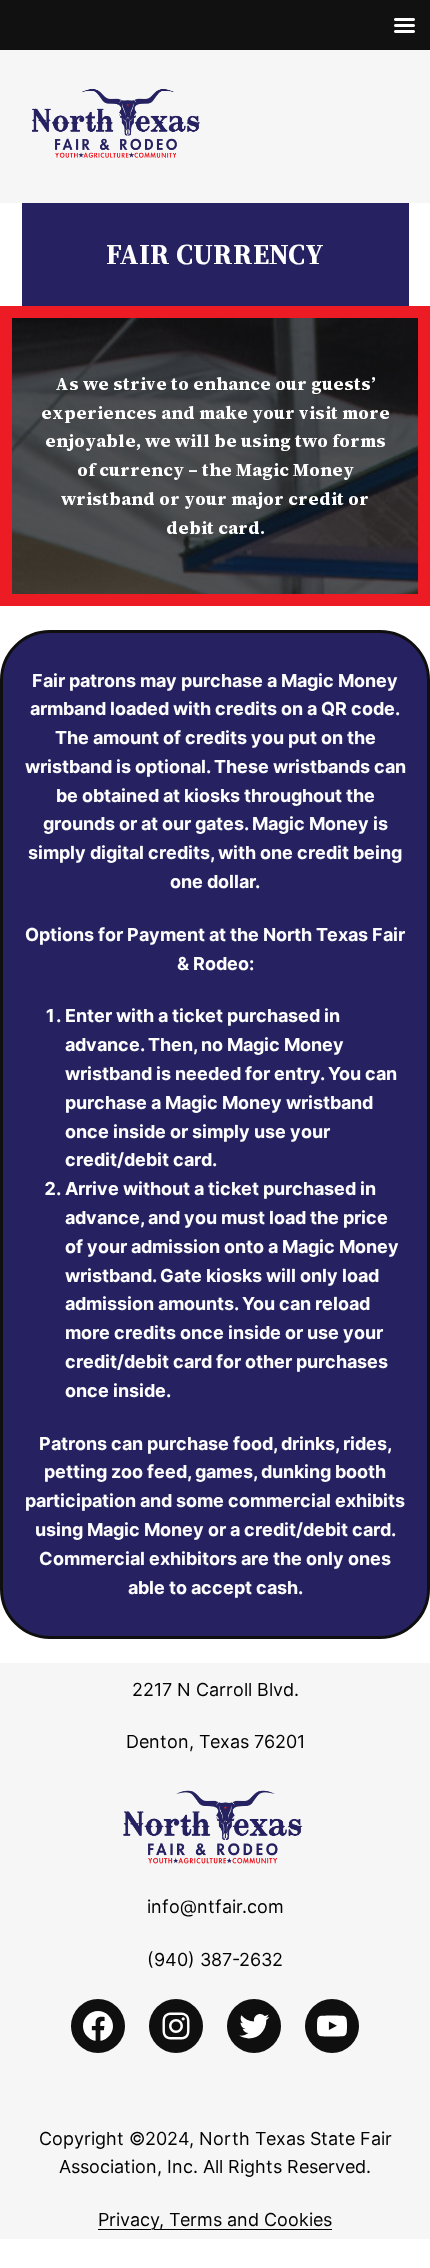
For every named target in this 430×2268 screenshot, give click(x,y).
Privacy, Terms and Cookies (215, 2219)
